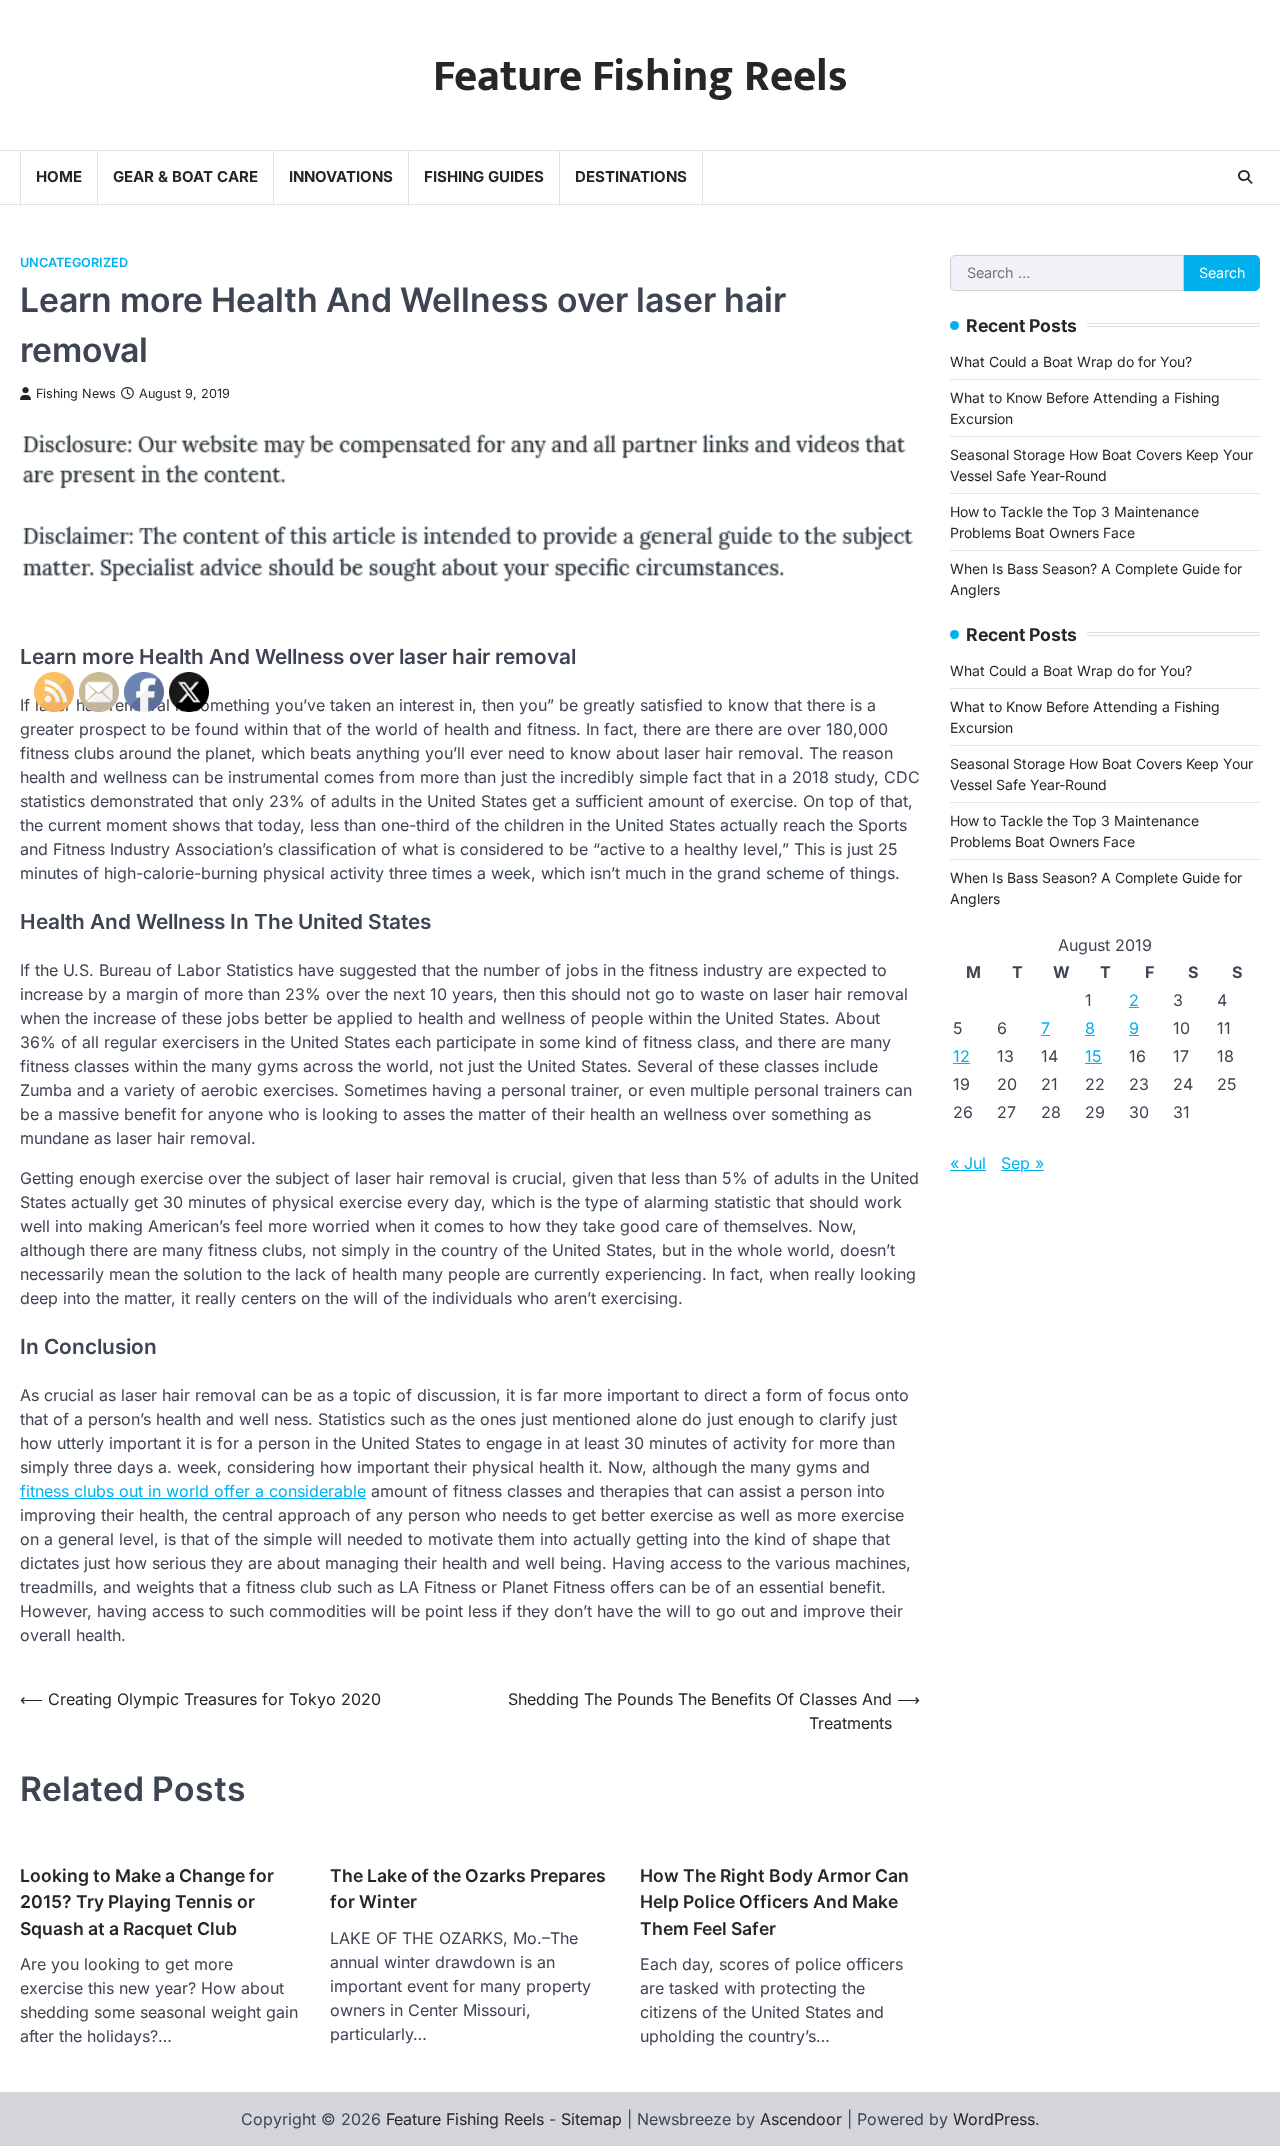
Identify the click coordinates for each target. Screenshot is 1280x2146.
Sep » (1022, 1162)
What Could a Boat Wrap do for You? (1071, 360)
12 (961, 1055)
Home (59, 176)
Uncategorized (74, 262)
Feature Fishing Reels (640, 76)
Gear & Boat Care (185, 176)
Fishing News (76, 393)
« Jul (968, 1162)
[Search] (1245, 177)
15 (1093, 1055)
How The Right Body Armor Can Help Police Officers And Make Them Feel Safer (774, 1902)
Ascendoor (801, 2119)
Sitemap (591, 2119)
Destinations (631, 176)
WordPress (994, 2119)
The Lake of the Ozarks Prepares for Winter (468, 1888)
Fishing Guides (484, 176)
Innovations (341, 176)
